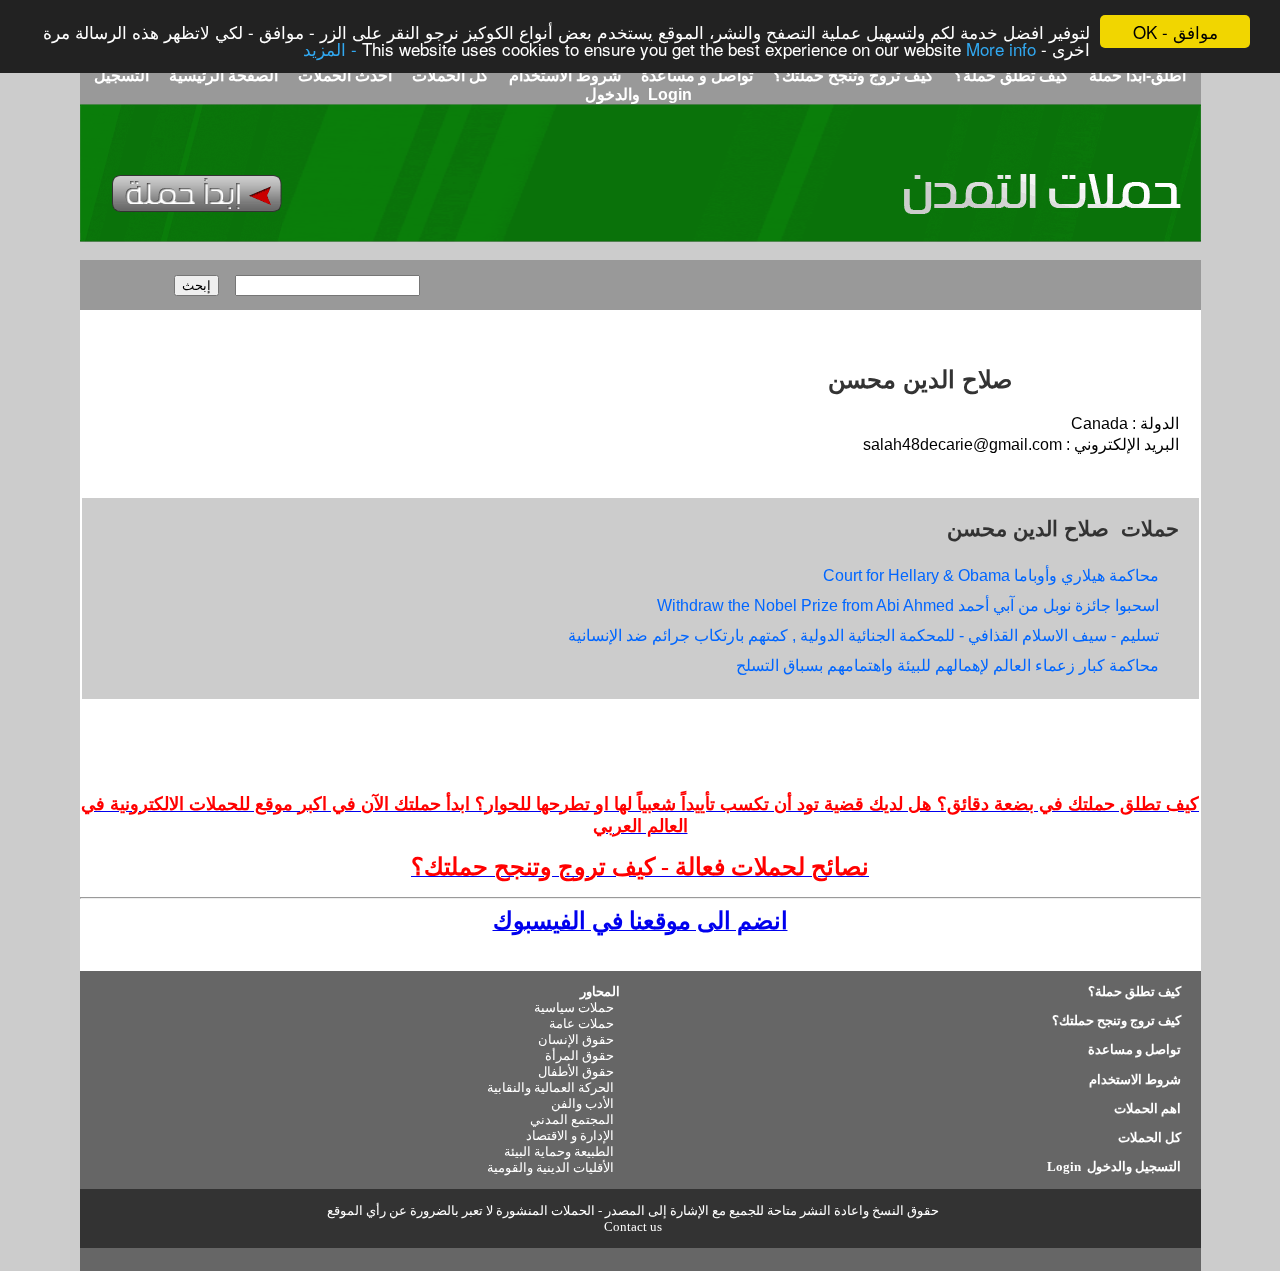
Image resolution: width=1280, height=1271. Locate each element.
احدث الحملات (345, 75)
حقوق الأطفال (576, 1071)
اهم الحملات (1147, 1108)
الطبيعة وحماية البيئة (559, 1151)
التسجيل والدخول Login (1112, 1166)
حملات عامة (581, 1023)
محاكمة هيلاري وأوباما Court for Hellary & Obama (991, 575)
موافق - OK (1175, 31)
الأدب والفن (582, 1103)
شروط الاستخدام (563, 75)
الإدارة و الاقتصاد (570, 1135)
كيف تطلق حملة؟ (1009, 75)
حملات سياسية (574, 1007)
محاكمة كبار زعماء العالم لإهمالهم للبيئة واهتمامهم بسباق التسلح (947, 665)
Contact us (633, 1226)
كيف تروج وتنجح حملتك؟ (851, 75)
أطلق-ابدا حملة (1137, 75)
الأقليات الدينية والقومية (550, 1167)
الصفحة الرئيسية (223, 75)
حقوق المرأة (579, 1055)
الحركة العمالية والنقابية (550, 1087)
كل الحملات (448, 75)
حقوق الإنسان (576, 1039)
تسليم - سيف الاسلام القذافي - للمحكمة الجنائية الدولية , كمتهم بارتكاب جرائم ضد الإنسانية (863, 635)
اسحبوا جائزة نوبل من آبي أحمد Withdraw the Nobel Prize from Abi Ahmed (908, 605)
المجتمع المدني (572, 1119)
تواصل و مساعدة (695, 75)
